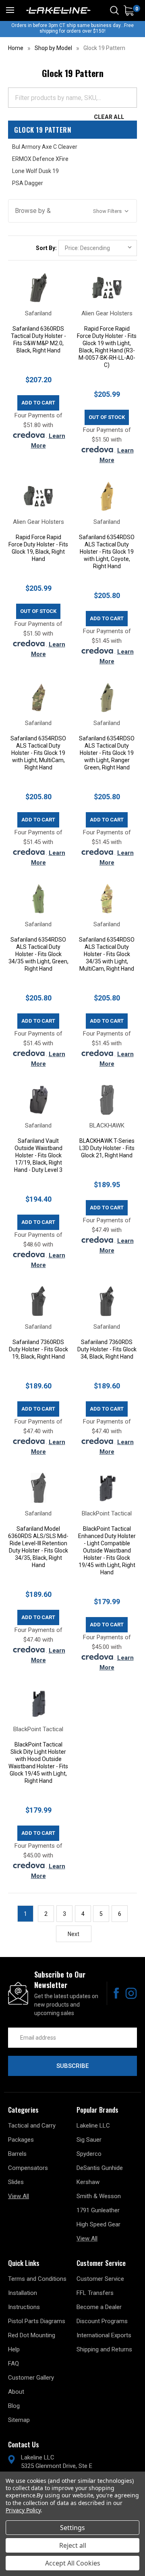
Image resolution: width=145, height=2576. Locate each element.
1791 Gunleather (98, 2210)
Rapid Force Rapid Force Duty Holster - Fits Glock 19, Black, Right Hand (38, 548)
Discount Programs (102, 2321)
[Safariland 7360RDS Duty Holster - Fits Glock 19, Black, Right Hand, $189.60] (38, 1301)
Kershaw (88, 2182)
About (16, 2392)
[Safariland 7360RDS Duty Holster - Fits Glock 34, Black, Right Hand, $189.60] (107, 1301)
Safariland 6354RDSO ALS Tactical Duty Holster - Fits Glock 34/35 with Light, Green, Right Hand (38, 954)
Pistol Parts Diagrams (37, 2321)
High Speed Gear (98, 2224)
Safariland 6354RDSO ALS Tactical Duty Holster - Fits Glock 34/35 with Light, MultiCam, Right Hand (107, 954)
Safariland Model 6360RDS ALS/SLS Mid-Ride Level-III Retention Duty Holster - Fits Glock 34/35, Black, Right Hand (38, 1547)
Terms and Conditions (37, 2279)
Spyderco (89, 2154)
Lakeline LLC (93, 2126)
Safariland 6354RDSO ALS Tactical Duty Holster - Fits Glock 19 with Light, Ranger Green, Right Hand (107, 753)
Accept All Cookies (73, 2563)
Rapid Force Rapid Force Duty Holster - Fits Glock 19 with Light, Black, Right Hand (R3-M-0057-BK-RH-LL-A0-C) (107, 347)
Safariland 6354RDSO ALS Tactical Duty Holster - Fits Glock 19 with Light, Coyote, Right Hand (107, 552)
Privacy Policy (23, 2510)
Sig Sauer (89, 2140)
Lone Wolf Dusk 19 (35, 171)
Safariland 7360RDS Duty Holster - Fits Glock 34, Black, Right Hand (107, 1349)
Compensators (28, 2168)
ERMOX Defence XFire (40, 159)
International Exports (104, 2335)
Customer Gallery (31, 2378)
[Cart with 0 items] (129, 11)
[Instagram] (131, 1993)
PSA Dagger (28, 183)
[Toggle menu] (10, 10)
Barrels (17, 2154)
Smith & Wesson (99, 2196)
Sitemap (19, 2420)
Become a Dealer (99, 2307)
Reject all (73, 2545)
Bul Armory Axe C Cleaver (45, 147)
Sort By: (46, 248)
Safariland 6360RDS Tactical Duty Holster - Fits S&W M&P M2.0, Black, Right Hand (38, 340)
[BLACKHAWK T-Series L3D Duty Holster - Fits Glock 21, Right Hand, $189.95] (107, 1100)
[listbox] (98, 248)
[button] (72, 211)
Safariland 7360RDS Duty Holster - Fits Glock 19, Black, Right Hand (38, 1349)
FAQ (13, 2363)
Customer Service (100, 2279)
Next (74, 1934)
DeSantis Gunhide (100, 2168)
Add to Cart (38, 403)
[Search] (114, 10)
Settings (72, 2528)
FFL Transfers (95, 2293)
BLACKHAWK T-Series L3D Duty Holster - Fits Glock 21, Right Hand (107, 1148)
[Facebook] (116, 1993)
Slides (16, 2182)
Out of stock (107, 417)
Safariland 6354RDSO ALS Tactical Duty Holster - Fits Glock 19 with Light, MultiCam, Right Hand (38, 753)
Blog (14, 2406)
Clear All (109, 117)
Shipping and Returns (104, 2349)
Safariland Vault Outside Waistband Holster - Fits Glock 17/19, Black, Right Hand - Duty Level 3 (38, 1155)
